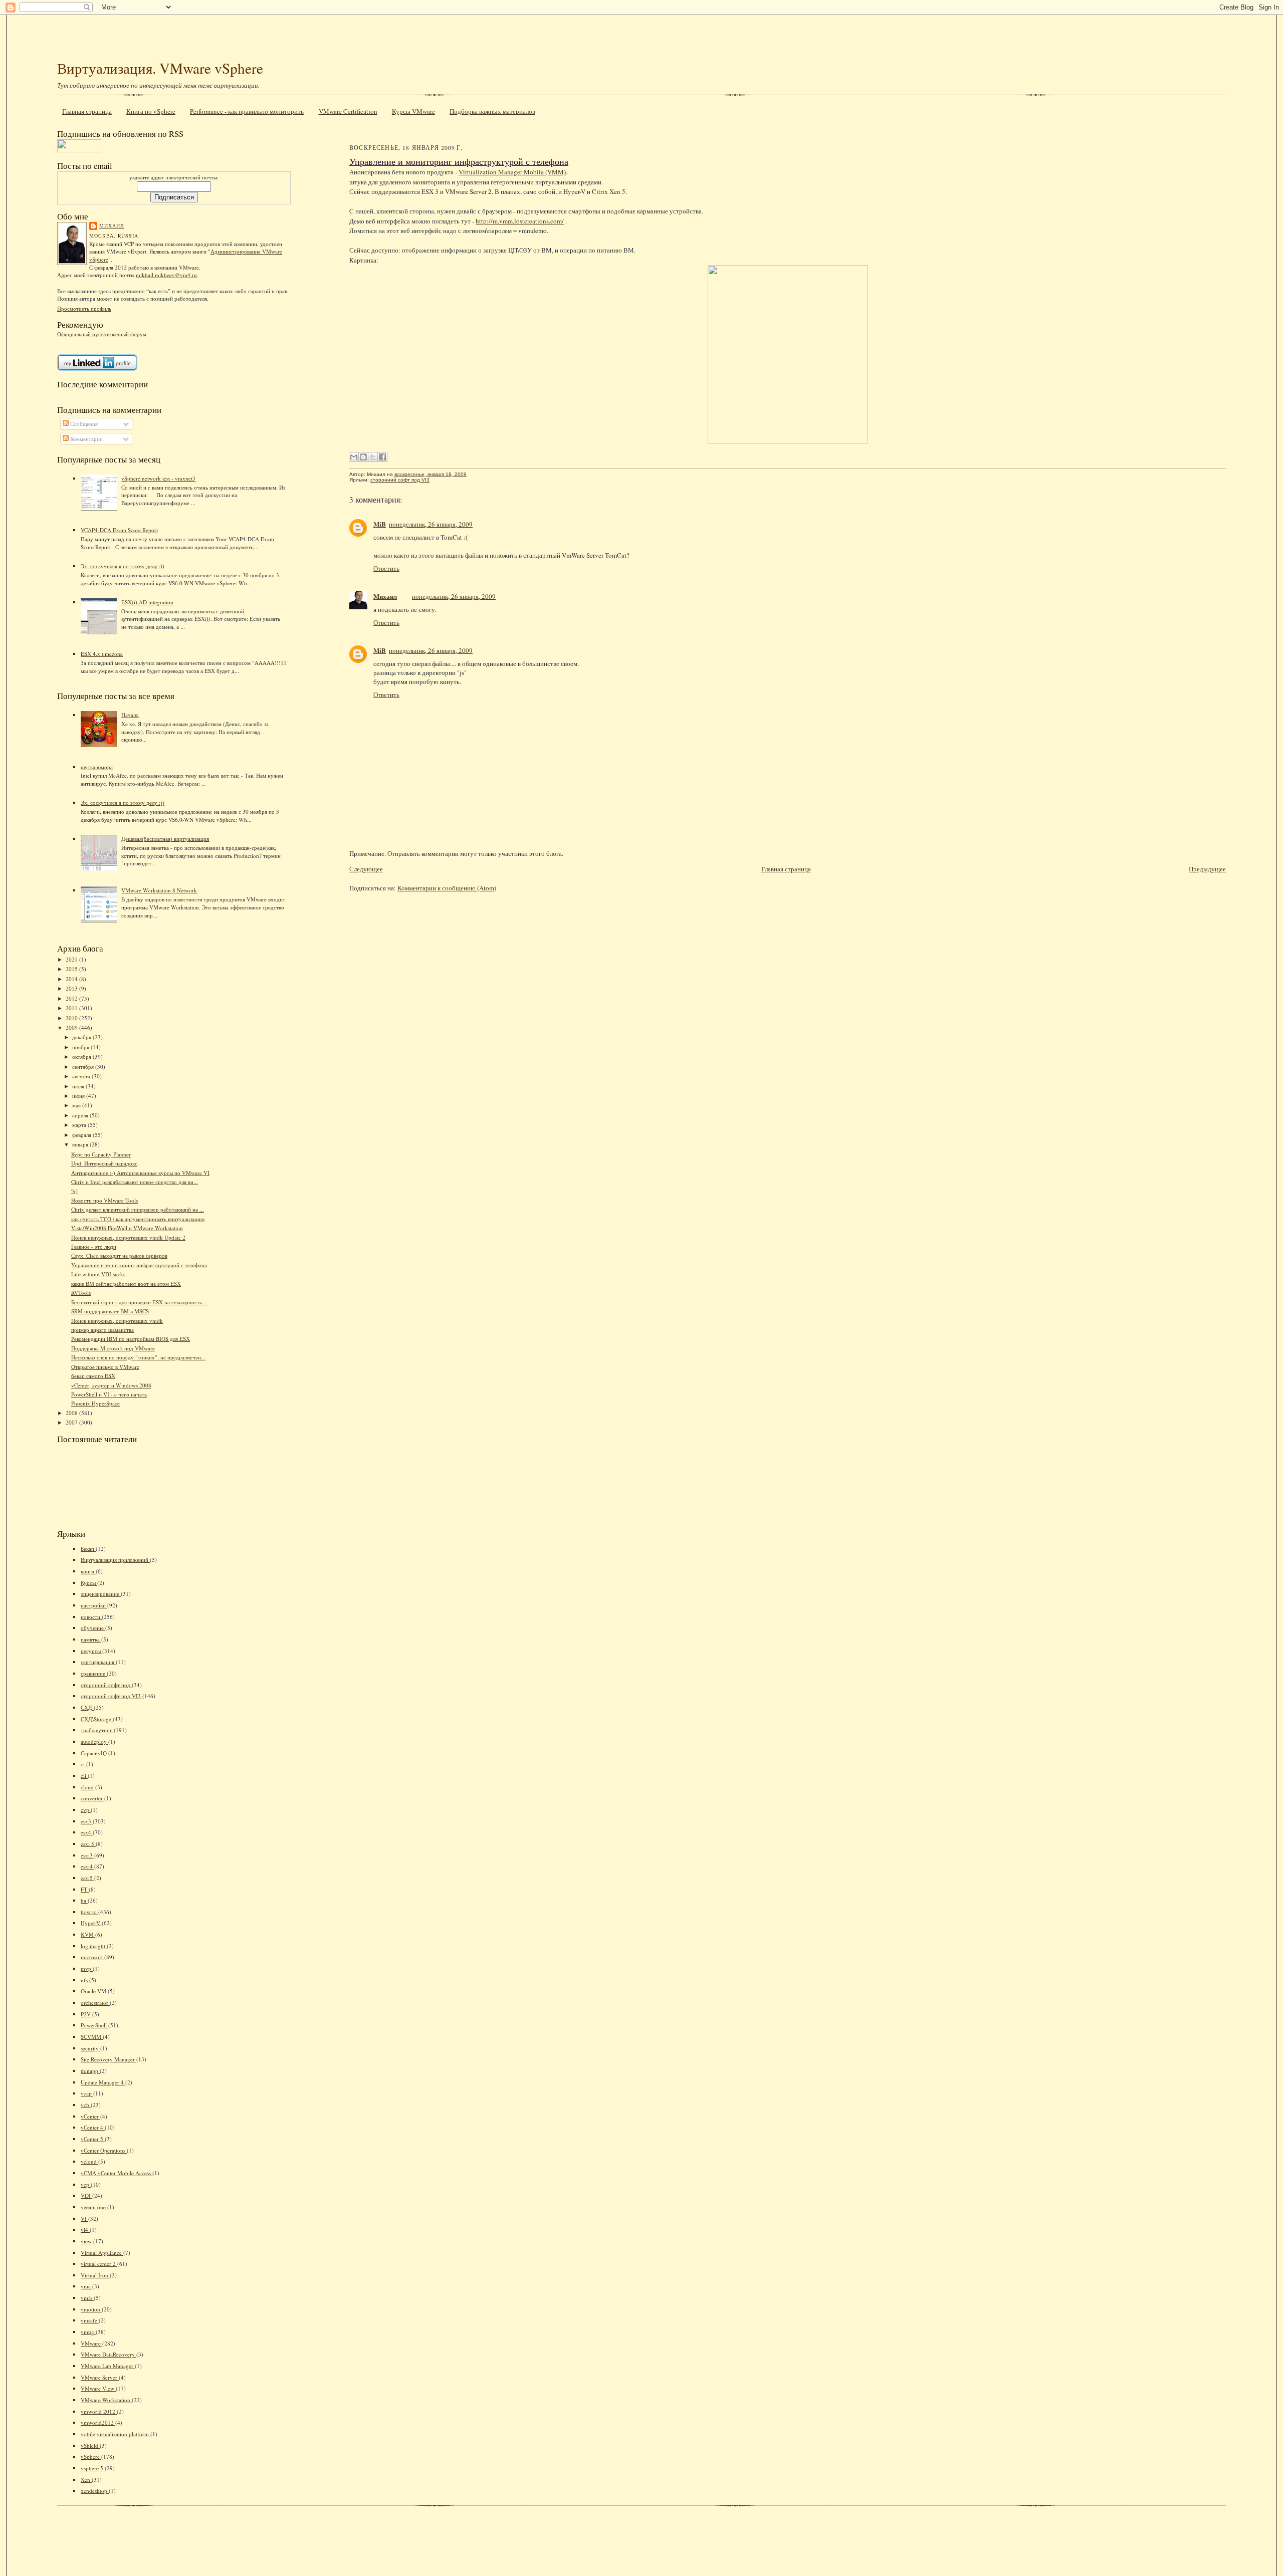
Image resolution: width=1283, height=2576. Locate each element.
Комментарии (86, 439)
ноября (81, 1047)
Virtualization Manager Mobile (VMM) (512, 172)
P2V (86, 2014)
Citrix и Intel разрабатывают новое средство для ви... (135, 1182)
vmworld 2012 (99, 2411)
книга (88, 1571)
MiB (380, 524)
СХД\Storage (97, 1719)
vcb (86, 2105)
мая (77, 1105)
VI (84, 2218)
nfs (85, 1980)
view (87, 2241)
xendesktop (95, 2491)
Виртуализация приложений (115, 1560)
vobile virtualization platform (116, 2434)
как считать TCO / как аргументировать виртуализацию (138, 1219)
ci (83, 1764)
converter (92, 1798)
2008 (72, 1413)
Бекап (88, 1549)
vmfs (87, 2298)
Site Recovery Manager (109, 2059)
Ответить (386, 568)
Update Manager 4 (103, 2082)
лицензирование (101, 1594)
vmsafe (90, 2320)
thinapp (90, 2071)
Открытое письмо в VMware (105, 1367)
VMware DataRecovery (109, 2354)
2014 (72, 979)
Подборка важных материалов (492, 111)
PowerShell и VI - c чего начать (109, 1394)
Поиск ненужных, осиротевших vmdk (117, 1321)
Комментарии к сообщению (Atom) (447, 888)
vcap (87, 2093)
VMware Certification (348, 111)
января (81, 1144)
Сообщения (83, 424)
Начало (130, 715)
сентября (84, 1067)
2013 (72, 988)
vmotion (91, 2309)
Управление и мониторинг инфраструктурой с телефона (139, 1265)
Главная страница (87, 111)
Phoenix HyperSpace (95, 1403)
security (90, 2048)
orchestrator (95, 2003)
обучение (93, 1628)
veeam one (94, 2207)
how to (89, 1912)
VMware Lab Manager (108, 2366)
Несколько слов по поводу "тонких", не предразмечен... (138, 1357)
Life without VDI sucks (98, 1274)
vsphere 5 (93, 2468)
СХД (87, 1707)
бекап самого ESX (93, 1376)
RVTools (81, 1293)
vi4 (85, 2230)
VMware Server (100, 2377)
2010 (72, 1018)
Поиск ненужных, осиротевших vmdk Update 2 (128, 1237)
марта (80, 1125)
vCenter (90, 2116)
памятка (91, 1639)
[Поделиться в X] (373, 457)
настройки (94, 1605)
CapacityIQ (94, 1753)
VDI (86, 2195)
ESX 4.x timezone (102, 654)
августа (82, 1076)
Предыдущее (1207, 869)
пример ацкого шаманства (102, 1330)
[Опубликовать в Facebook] (382, 457)
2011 (72, 1008)
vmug (88, 2332)
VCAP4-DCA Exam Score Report (119, 530)
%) (74, 1191)
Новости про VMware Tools (104, 1200)
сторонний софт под (106, 1685)
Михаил (112, 225)
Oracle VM (94, 1991)
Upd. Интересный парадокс (104, 1163)
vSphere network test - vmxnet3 (158, 478)
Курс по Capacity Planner (101, 1154)
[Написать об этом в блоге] (363, 457)
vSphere (91, 2456)
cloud (88, 1787)
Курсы (89, 1583)
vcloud (89, 2161)
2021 (72, 959)
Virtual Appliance (102, 2253)
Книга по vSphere (151, 111)
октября (82, 1057)
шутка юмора (97, 767)
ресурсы (91, 1651)
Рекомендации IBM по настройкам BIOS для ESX (131, 1339)
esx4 (87, 1832)
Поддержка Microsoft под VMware (113, 1348)
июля (79, 1086)
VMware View (98, 2388)
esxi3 (87, 1855)
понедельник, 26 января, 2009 (431, 524)
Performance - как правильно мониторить (247, 111)
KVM (88, 1934)
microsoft (92, 1957)
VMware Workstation (106, 2400)
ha (84, 1900)
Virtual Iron (95, 2275)
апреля (81, 1115)
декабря (82, 1037)
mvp (87, 1968)
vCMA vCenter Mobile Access (117, 2173)
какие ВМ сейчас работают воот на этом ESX (126, 1283)
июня (79, 1096)
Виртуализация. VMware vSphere (160, 68)
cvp (86, 1810)
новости (91, 1617)
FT (85, 1889)
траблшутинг (97, 1730)
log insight (94, 1946)
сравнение (94, 1673)
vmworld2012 (98, 2422)
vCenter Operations (104, 2150)
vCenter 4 (93, 2127)
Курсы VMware (413, 111)
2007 (72, 1422)
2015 (72, 969)
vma (86, 2286)
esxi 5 (88, 1844)
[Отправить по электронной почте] (354, 457)
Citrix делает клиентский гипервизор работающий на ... (138, 1209)
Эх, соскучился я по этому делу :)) (123, 566)
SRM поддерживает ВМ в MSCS (110, 1311)
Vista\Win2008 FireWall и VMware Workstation (127, 1228)
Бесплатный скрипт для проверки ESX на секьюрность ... (140, 1302)
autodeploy (94, 1741)
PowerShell (94, 2025)
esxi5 (87, 1878)
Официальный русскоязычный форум (102, 334)
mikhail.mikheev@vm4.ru (166, 275)
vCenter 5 (93, 2139)
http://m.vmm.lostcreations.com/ (520, 221)
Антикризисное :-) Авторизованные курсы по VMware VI (140, 1173)
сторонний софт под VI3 (112, 1696)
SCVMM (92, 2037)
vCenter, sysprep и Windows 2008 (111, 1385)
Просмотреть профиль (84, 308)
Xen (86, 2480)
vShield (90, 2445)
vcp (86, 2184)
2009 (72, 1027)
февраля (82, 1135)
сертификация (98, 1662)
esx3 (87, 1821)
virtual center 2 (99, 2264)
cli (84, 1776)
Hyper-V (91, 1923)
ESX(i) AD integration (147, 602)
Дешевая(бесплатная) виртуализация (165, 839)
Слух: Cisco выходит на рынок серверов (119, 1255)
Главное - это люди (94, 1246)
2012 (72, 998)
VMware (91, 2343)
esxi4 (87, 1866)
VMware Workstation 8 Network (159, 890)
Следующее (366, 869)
